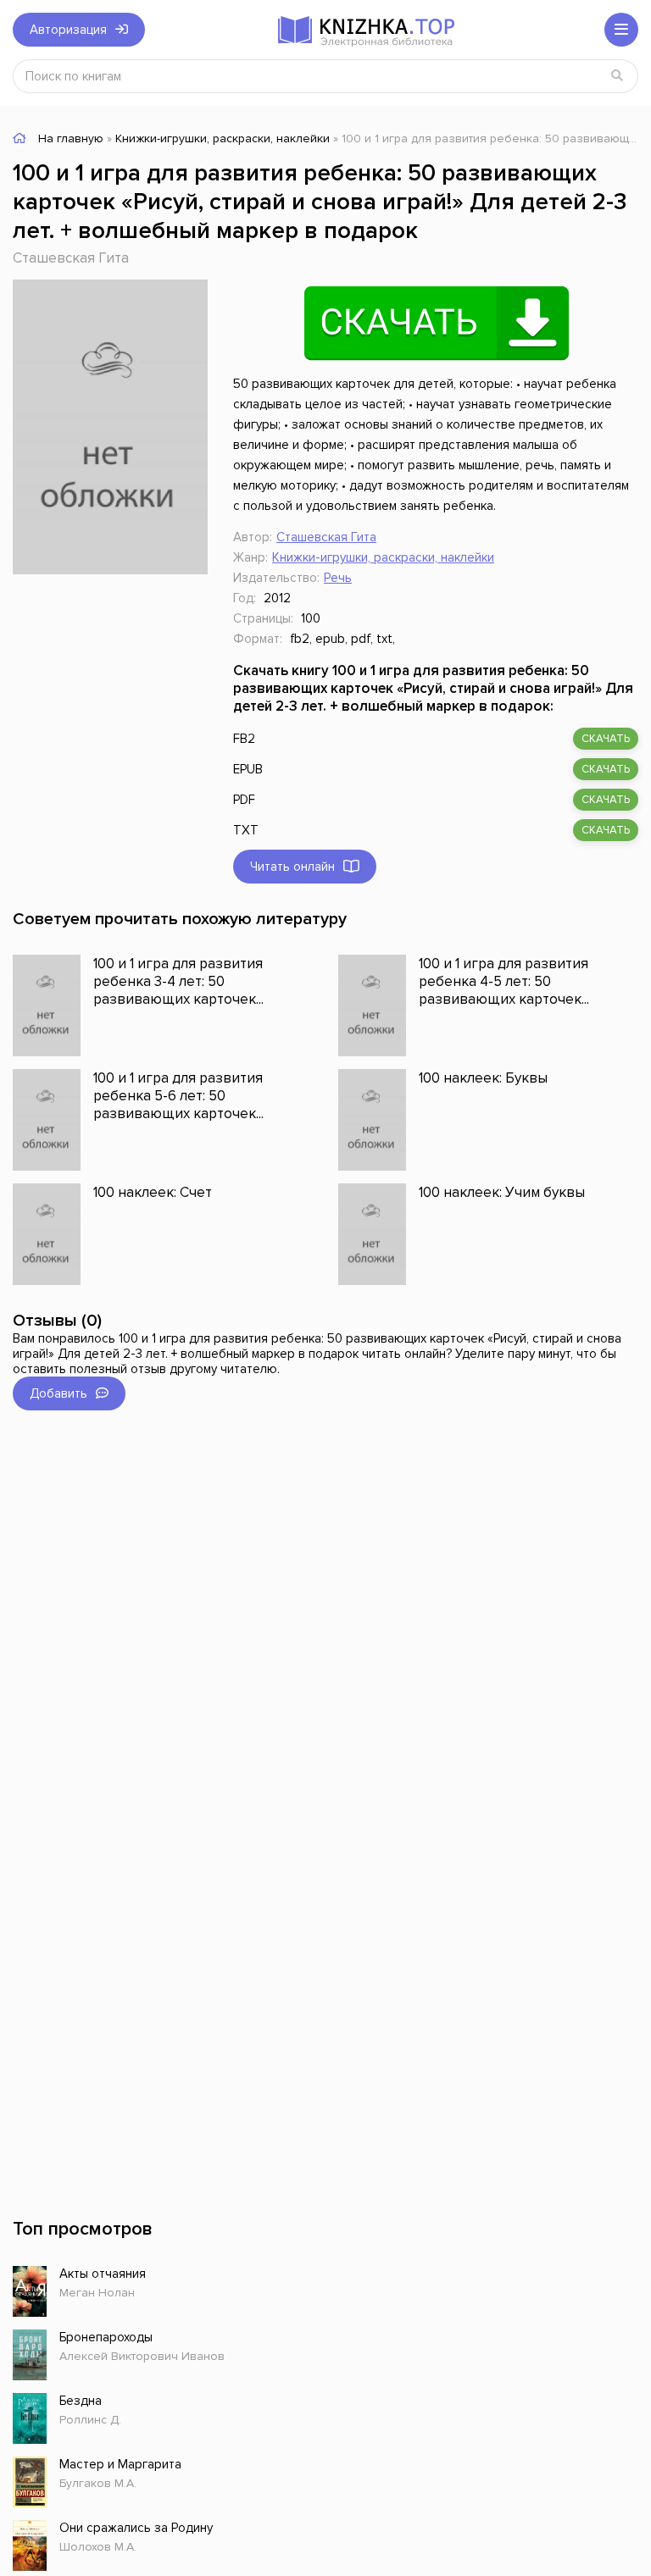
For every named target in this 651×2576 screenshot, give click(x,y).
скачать (606, 739)
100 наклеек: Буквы (483, 1078)
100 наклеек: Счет (153, 1192)
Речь (338, 578)
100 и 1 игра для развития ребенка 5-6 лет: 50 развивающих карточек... (178, 1096)
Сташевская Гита (71, 258)
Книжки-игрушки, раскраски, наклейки (383, 557)
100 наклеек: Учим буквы (502, 1192)
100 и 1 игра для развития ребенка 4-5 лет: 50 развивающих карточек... (504, 981)
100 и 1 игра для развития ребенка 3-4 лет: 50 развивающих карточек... (178, 981)
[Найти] (617, 76)
